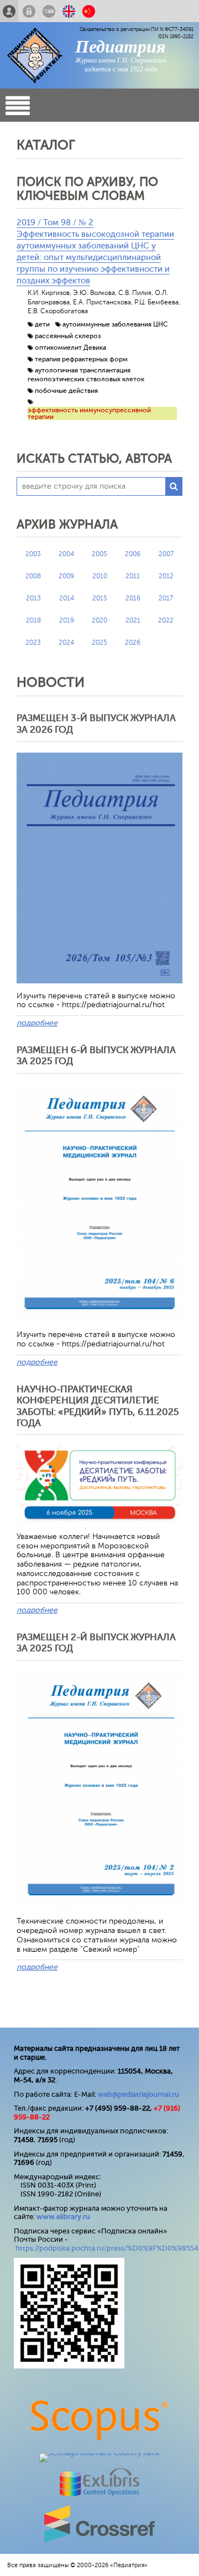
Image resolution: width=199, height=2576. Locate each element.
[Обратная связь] (49, 11)
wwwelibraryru (63, 2217)
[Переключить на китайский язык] (89, 11)
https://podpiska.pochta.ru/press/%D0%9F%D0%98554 (107, 2248)
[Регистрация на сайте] (9, 11)
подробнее (37, 1023)
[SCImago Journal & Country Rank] (99, 2453)
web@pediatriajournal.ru (138, 2094)
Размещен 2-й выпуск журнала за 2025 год (96, 1643)
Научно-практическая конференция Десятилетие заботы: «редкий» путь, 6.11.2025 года (98, 1406)
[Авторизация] (29, 11)
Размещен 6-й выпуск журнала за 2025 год (96, 1056)
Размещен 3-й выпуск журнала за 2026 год (96, 724)
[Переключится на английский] (69, 11)
